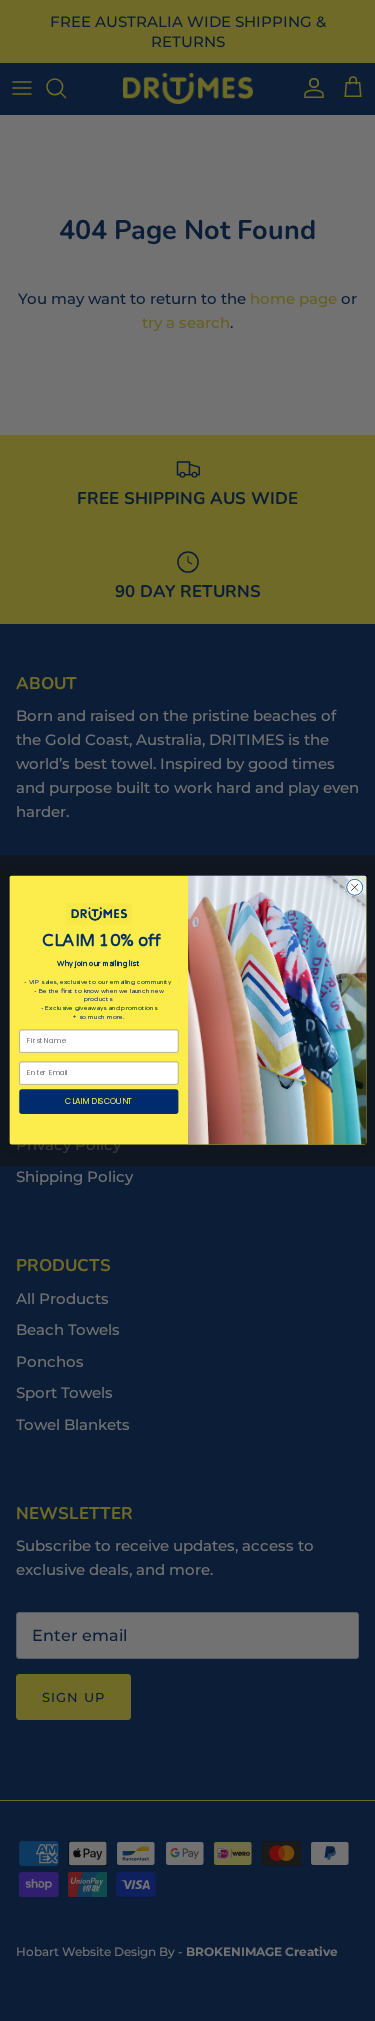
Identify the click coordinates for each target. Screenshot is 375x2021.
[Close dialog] (354, 888)
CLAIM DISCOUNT (98, 1101)
